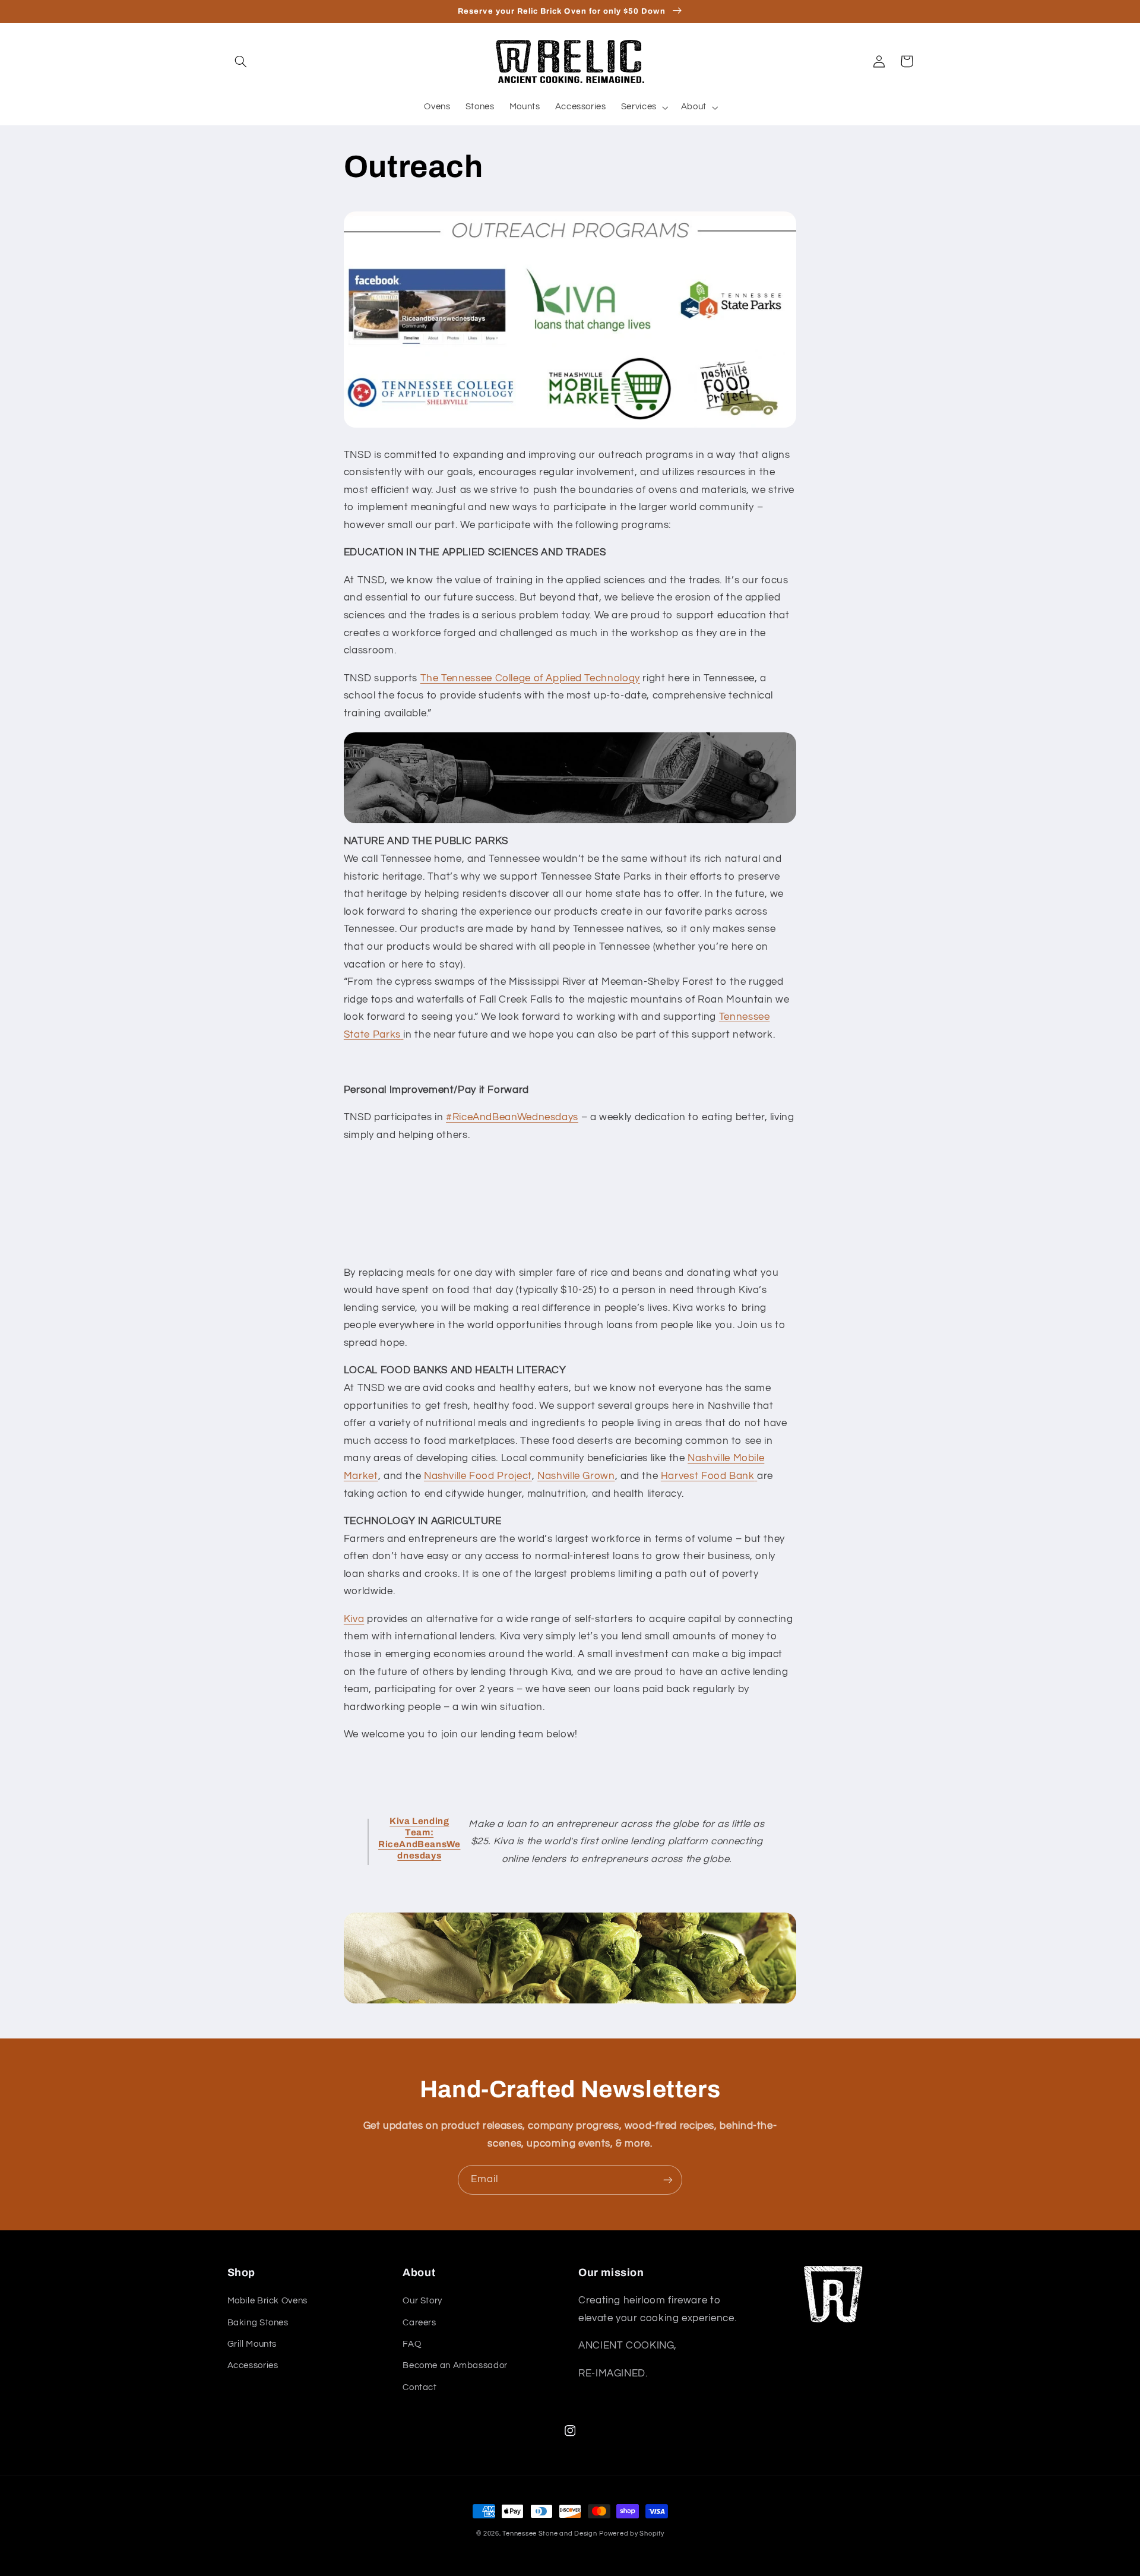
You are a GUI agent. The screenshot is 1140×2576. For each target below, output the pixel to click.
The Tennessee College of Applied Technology (530, 678)
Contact (419, 2387)
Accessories (253, 2365)
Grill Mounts (252, 2344)
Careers (419, 2323)
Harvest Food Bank (708, 1476)
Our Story (422, 2301)
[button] (241, 61)
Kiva (354, 1619)
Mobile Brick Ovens (267, 2301)
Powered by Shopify (631, 2534)
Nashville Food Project (478, 1476)
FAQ (412, 2344)
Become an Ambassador (455, 2365)
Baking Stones (258, 2323)
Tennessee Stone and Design (550, 2534)
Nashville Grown (576, 1476)
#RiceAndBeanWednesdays (512, 1117)
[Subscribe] (668, 2180)
